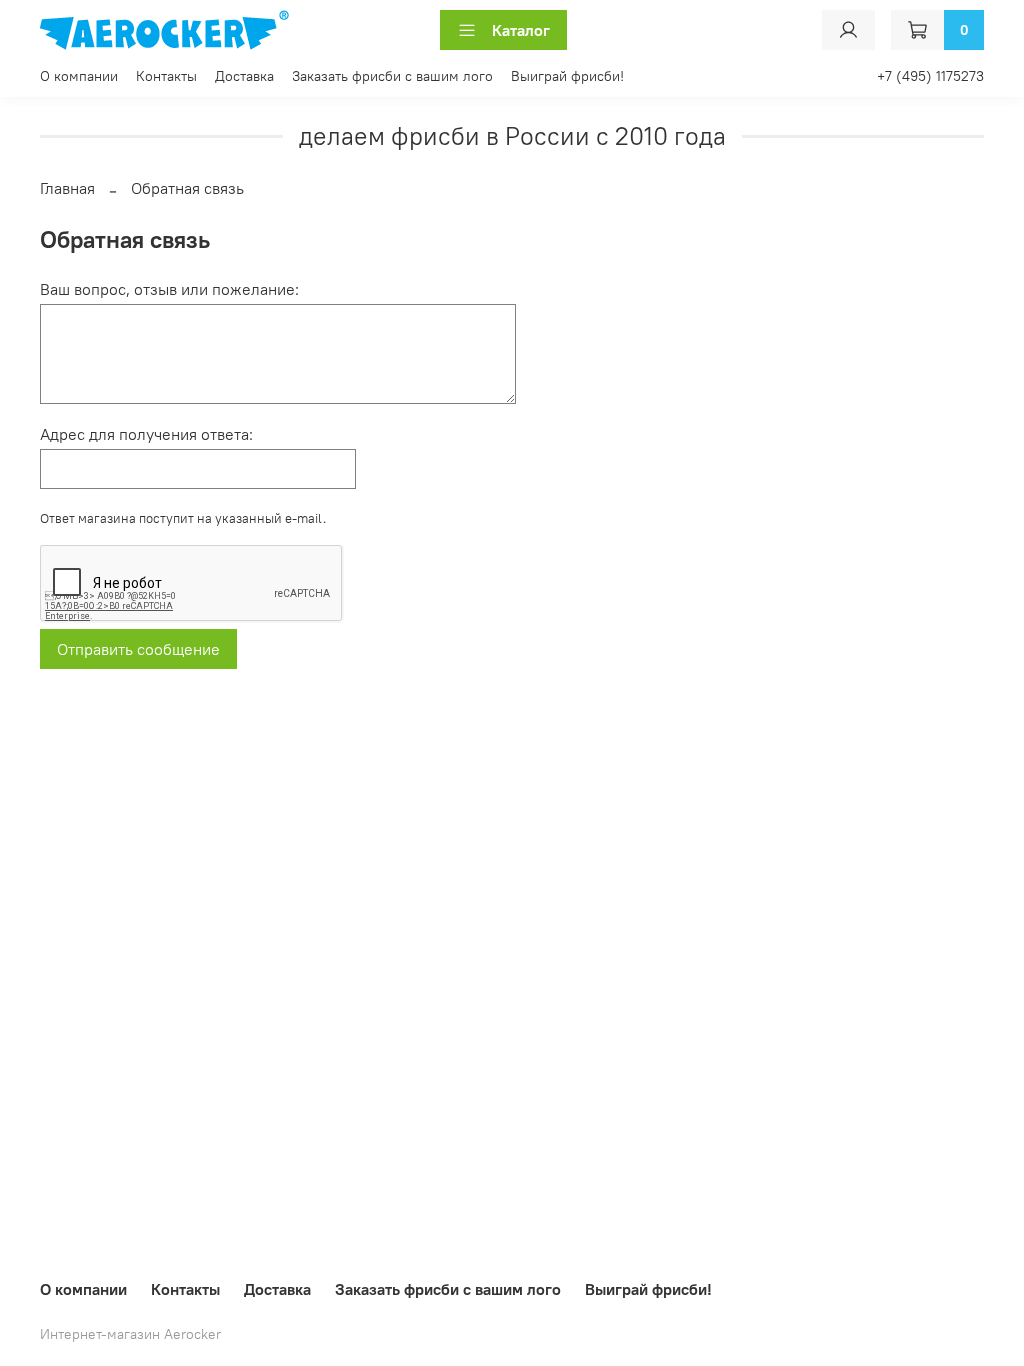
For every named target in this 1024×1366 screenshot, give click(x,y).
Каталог (521, 30)
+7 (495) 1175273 (930, 76)
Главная (67, 188)
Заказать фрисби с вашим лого (392, 76)
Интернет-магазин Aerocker (130, 1334)
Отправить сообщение (138, 649)
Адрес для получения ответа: (146, 434)
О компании (79, 76)
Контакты (166, 76)
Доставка (244, 76)
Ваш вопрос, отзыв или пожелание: (169, 289)
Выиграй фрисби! (567, 76)
